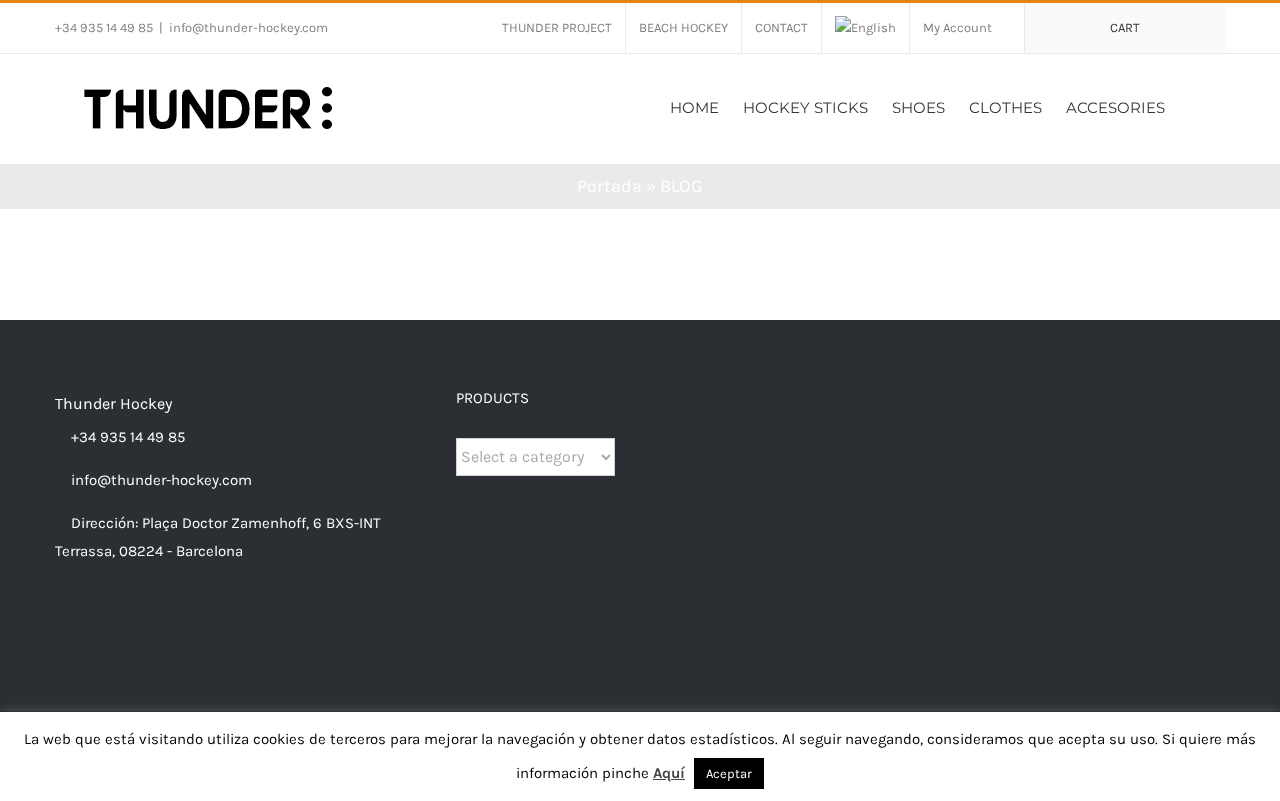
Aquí (669, 773)
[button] (1195, 105)
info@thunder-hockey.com (248, 27)
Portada (609, 186)
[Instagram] (88, 629)
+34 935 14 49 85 (126, 437)
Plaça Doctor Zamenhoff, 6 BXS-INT (261, 523)
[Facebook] (61, 629)
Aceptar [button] (729, 773)
